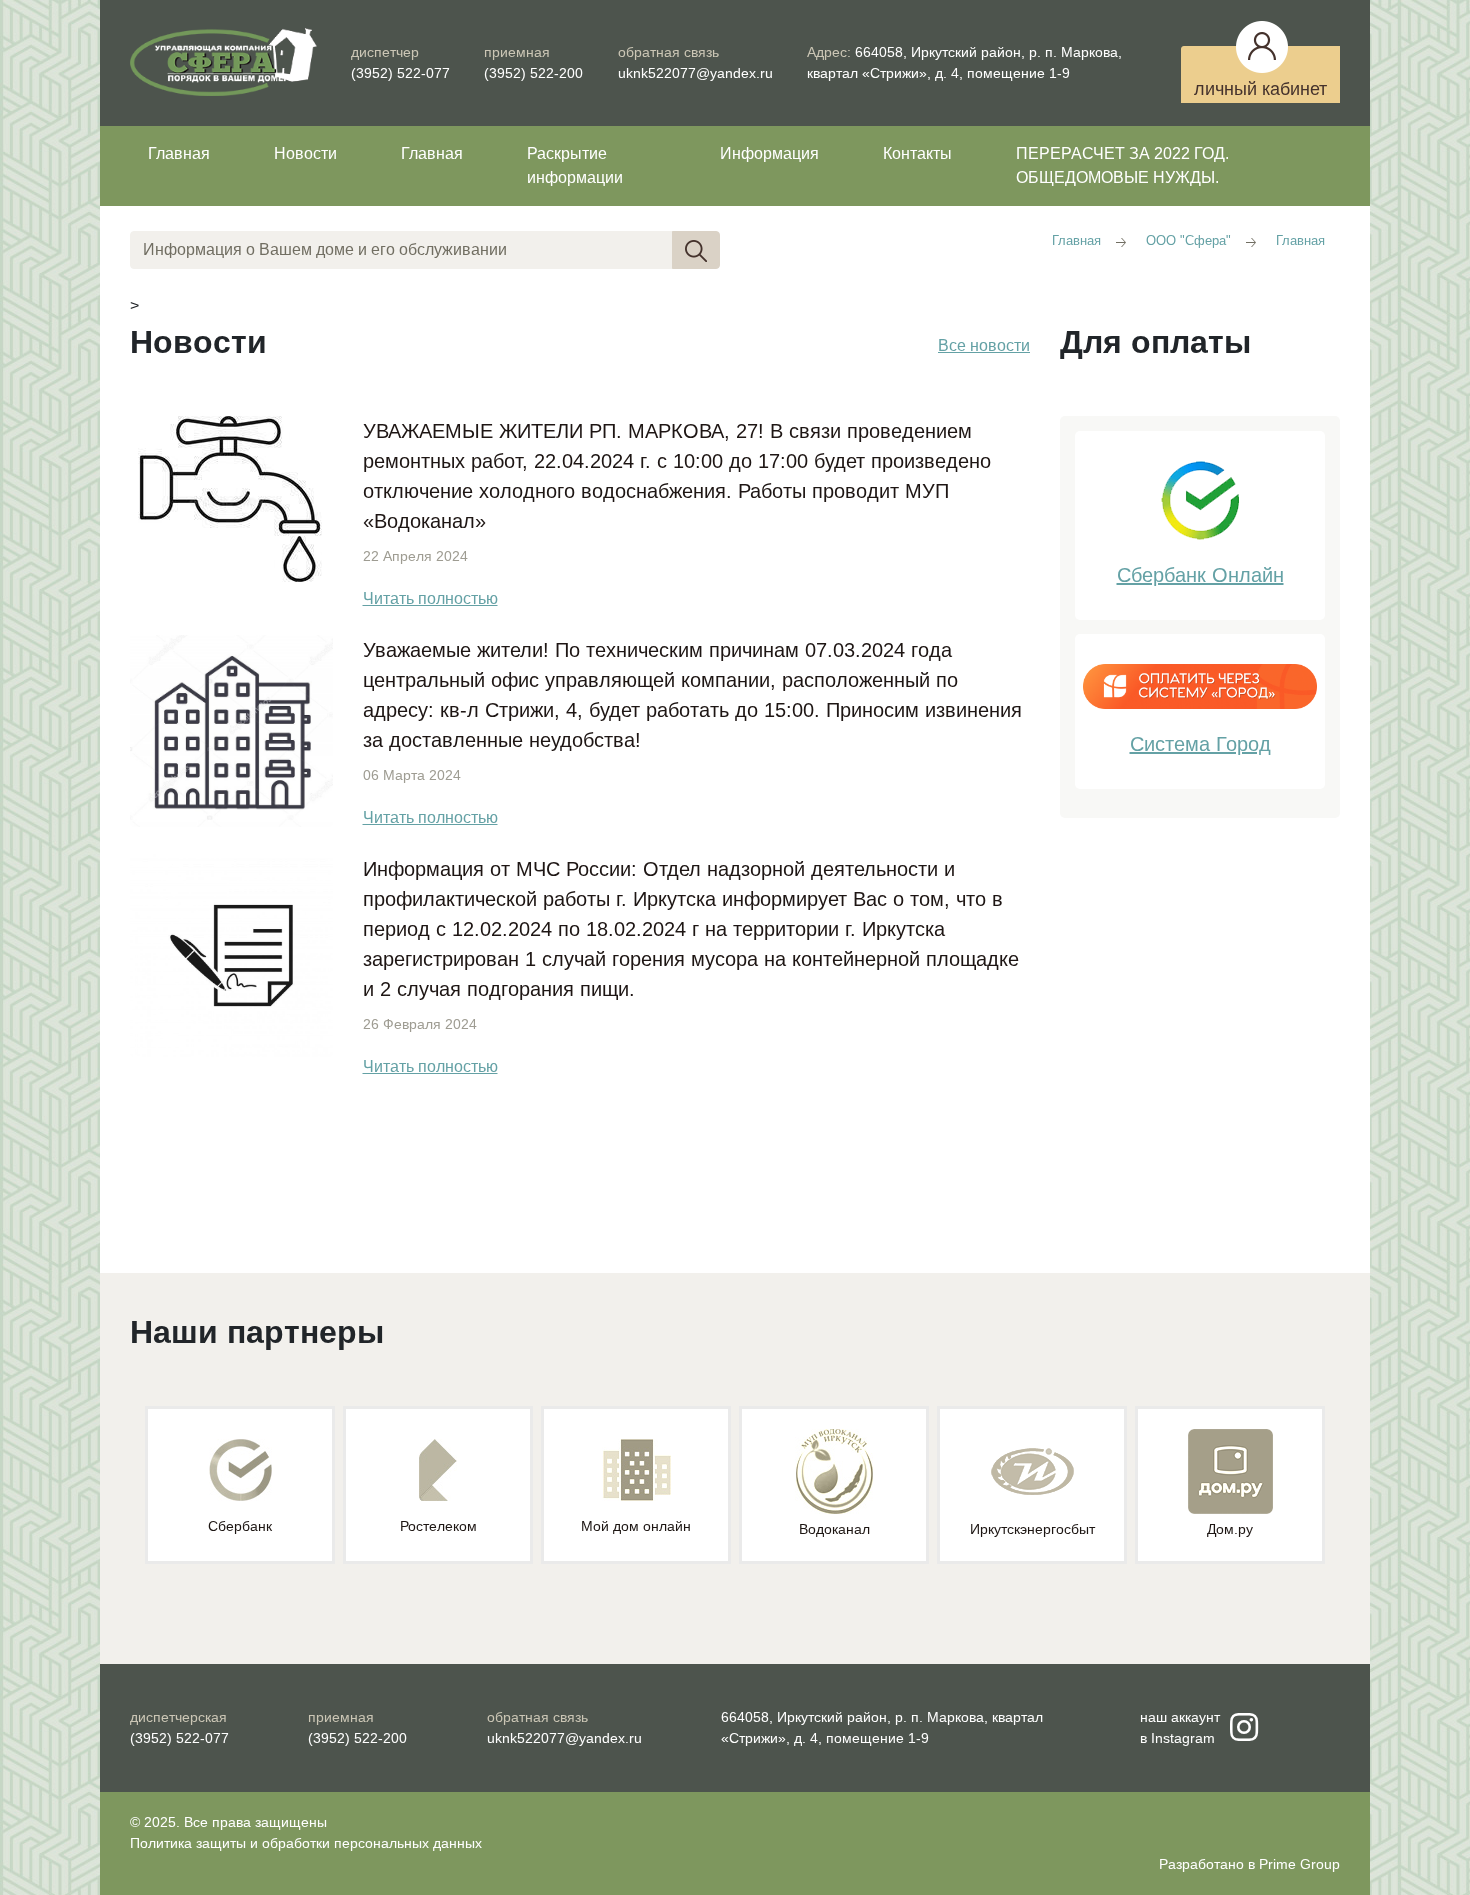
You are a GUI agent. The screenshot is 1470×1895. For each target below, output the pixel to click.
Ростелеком (438, 1526)
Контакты (917, 153)
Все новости (984, 345)
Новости (305, 153)
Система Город (1200, 744)
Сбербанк (240, 1526)
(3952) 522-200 (533, 73)
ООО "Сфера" (1188, 240)
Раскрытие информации (575, 165)
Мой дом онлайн (636, 1526)
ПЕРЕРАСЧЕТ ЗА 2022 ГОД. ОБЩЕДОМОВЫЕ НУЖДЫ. (1122, 165)
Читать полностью (430, 598)
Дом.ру (1230, 1529)
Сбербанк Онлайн (1200, 575)
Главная (179, 153)
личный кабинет (1260, 89)
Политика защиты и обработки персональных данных (306, 1843)
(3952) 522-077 (400, 73)
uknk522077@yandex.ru (695, 73)
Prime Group (1299, 1864)
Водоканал (834, 1529)
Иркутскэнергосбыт (1032, 1529)
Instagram (1183, 1738)
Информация (769, 153)
